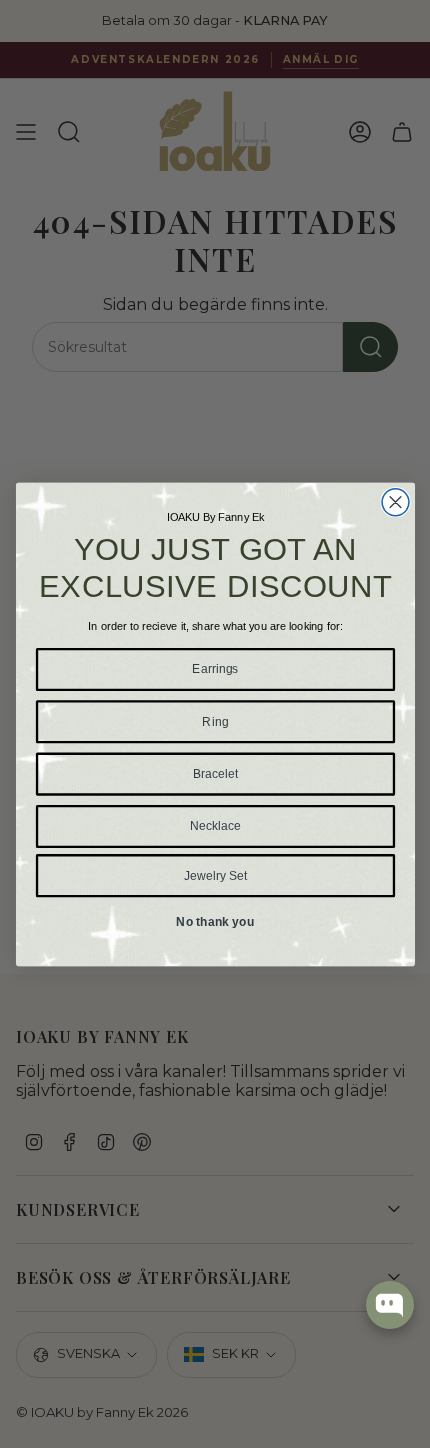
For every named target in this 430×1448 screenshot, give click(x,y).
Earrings (215, 668)
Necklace (215, 825)
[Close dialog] (395, 501)
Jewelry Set (215, 874)
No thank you (215, 921)
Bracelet (214, 772)
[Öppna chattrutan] (390, 1305)
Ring (215, 720)
